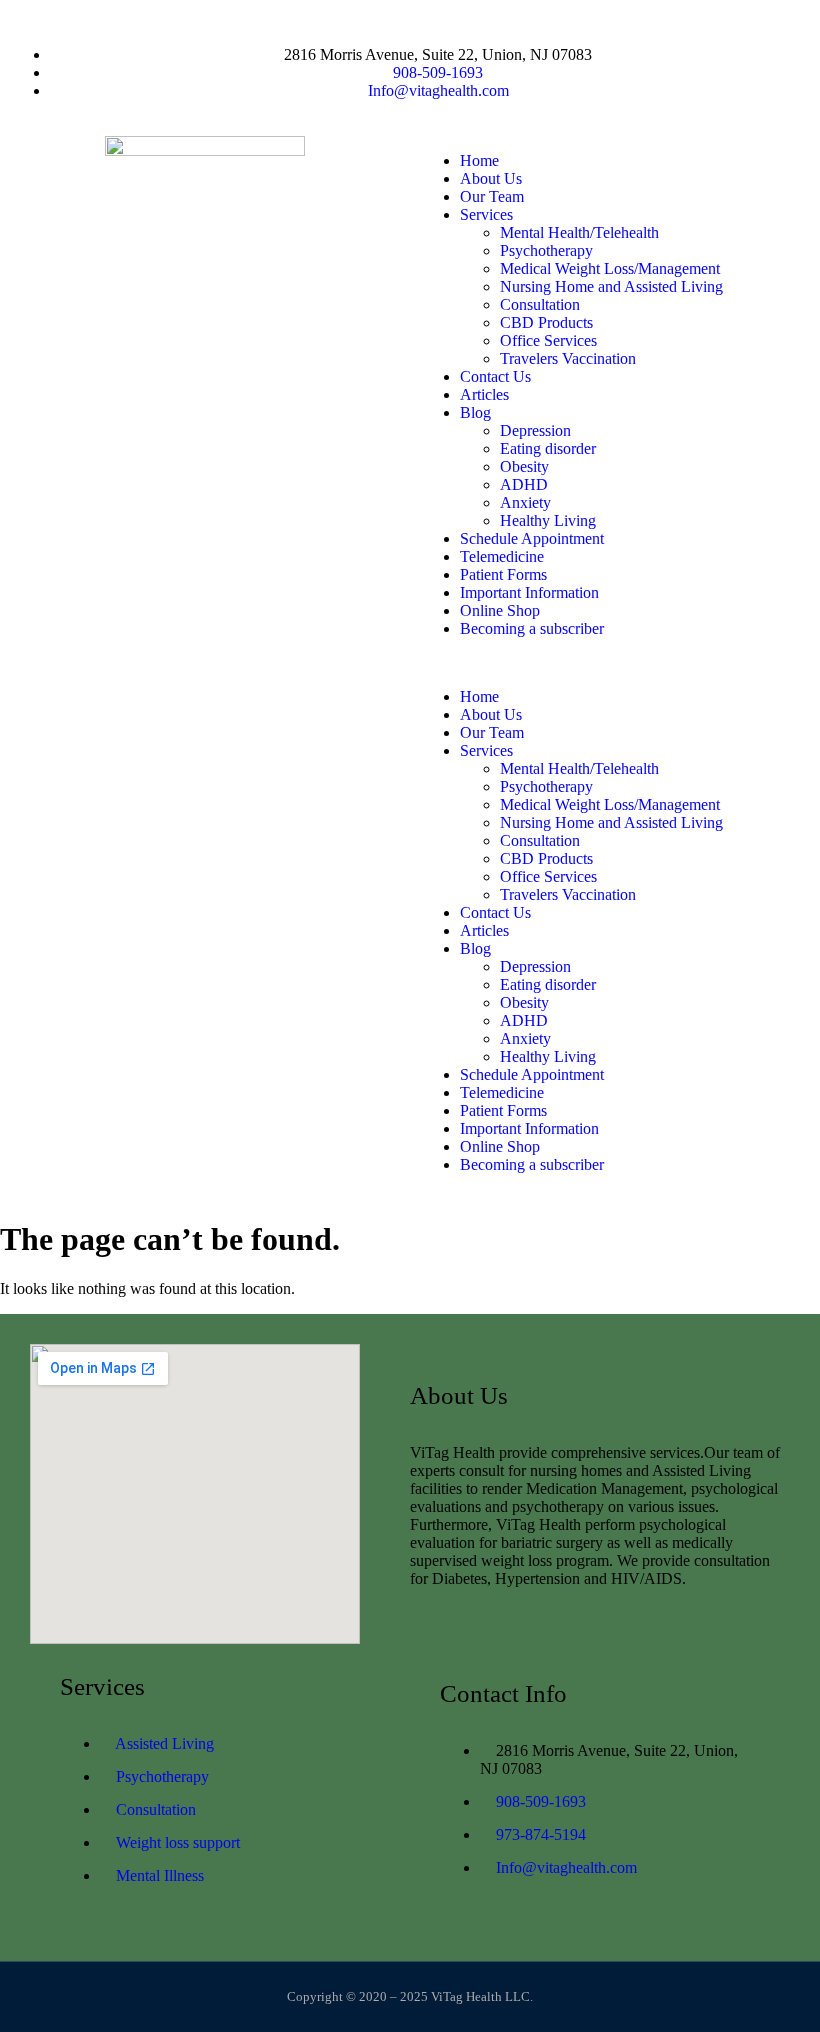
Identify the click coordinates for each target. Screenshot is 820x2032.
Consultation (540, 304)
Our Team (492, 196)
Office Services (548, 340)
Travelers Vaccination (568, 358)
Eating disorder (548, 448)
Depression (535, 430)
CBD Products (546, 322)
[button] (615, 663)
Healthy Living (548, 520)
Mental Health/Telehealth (579, 232)
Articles (484, 394)
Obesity (524, 466)
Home (479, 160)
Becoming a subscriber (532, 628)
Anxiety (525, 502)
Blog (475, 412)
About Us (491, 178)
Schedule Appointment (532, 538)
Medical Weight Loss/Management (610, 268)
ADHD (524, 484)
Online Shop (500, 610)
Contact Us (495, 376)
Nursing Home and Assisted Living (611, 286)
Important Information (529, 592)
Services (486, 214)
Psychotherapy (546, 250)
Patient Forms (503, 574)
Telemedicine (502, 556)
